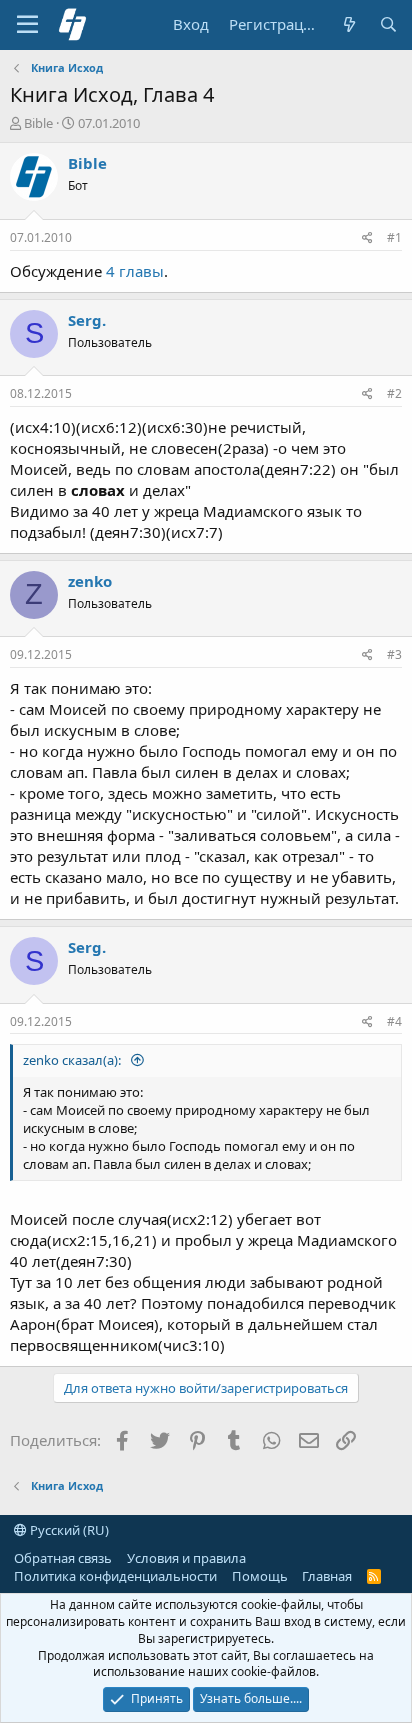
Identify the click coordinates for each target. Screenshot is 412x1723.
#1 (394, 237)
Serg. (87, 320)
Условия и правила (186, 1558)
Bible (38, 123)
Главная (327, 1576)
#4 (394, 1021)
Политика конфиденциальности (115, 1576)
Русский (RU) (68, 1530)
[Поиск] (388, 24)
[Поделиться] (367, 238)
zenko (90, 581)
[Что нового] (348, 24)
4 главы (135, 271)
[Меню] (27, 25)
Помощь (260, 1576)
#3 (394, 654)
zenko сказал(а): (73, 1060)
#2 (394, 393)
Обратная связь (63, 1558)
